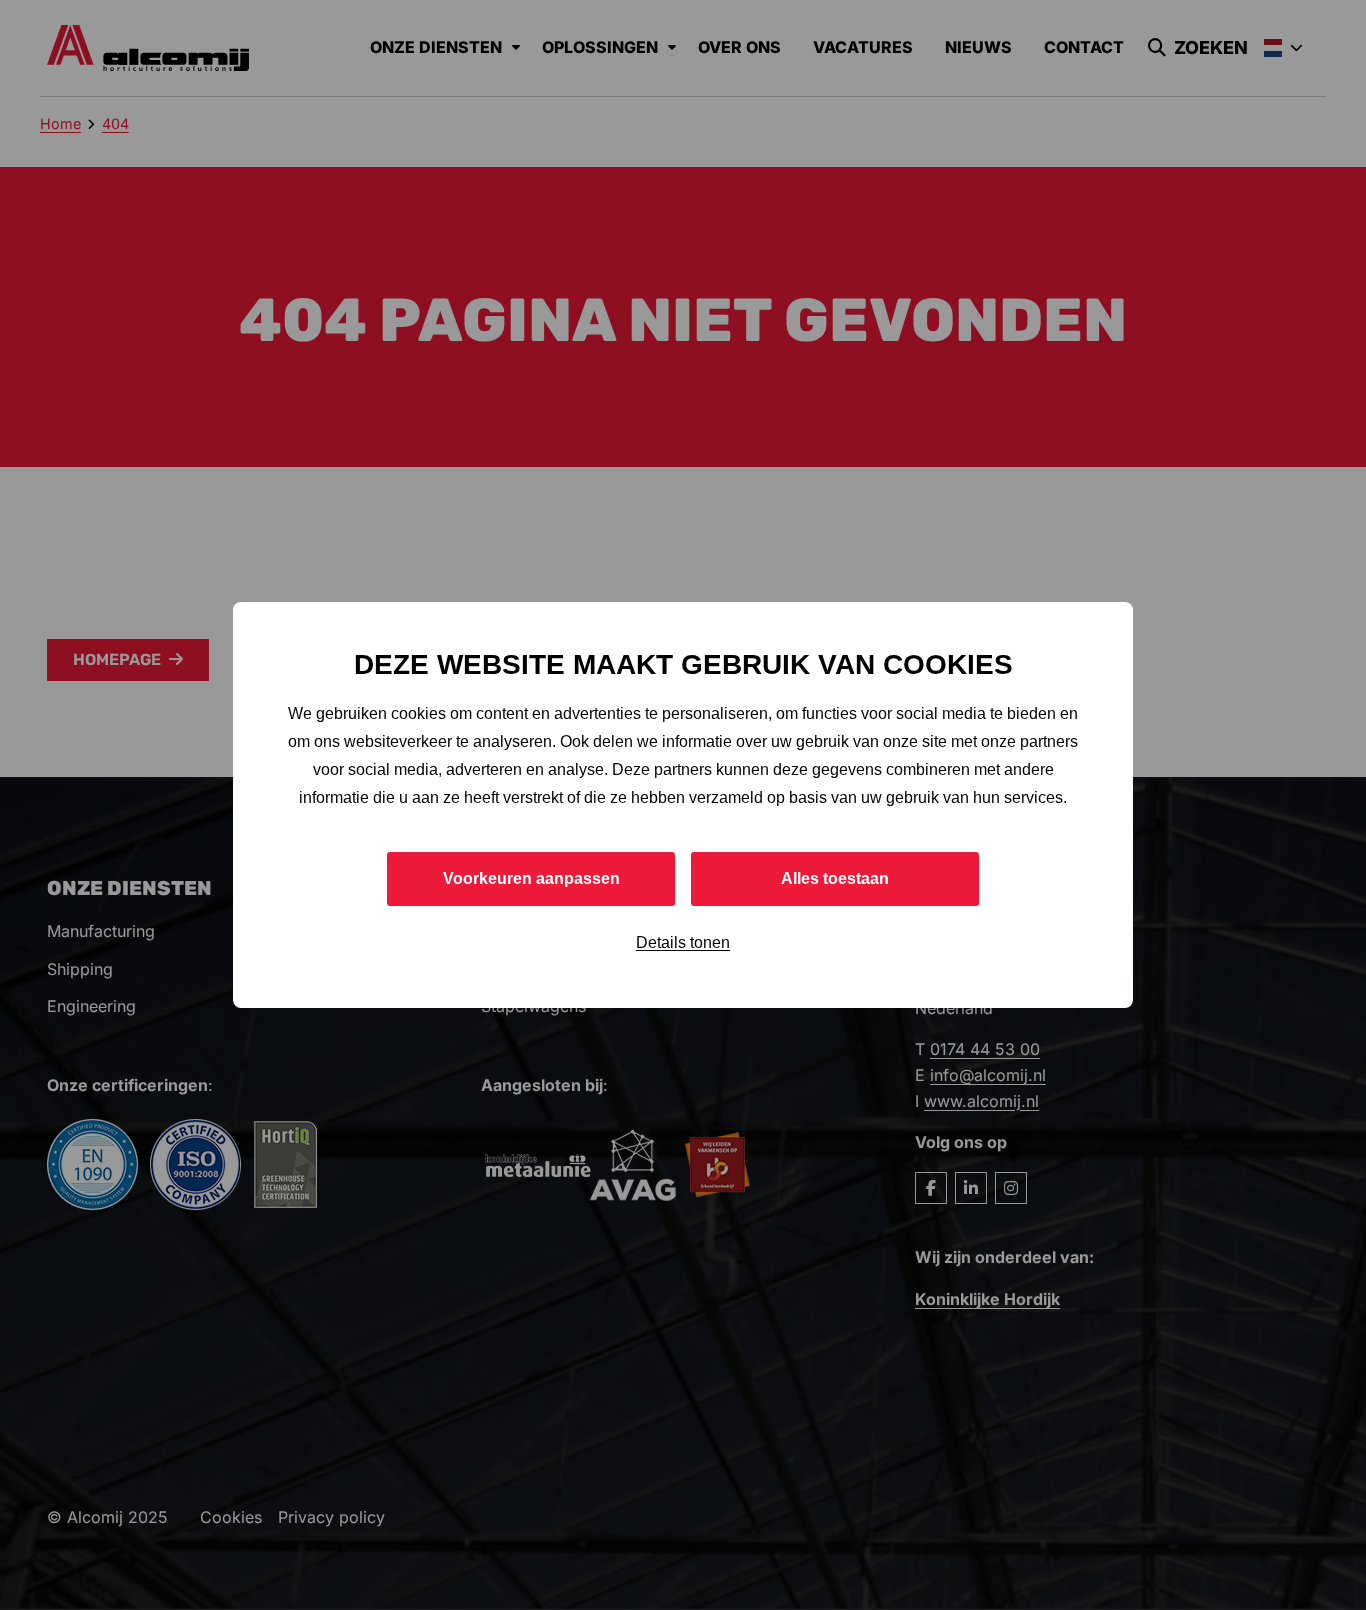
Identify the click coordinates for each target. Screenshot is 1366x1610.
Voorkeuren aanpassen (531, 878)
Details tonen (683, 942)
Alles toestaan (835, 878)
